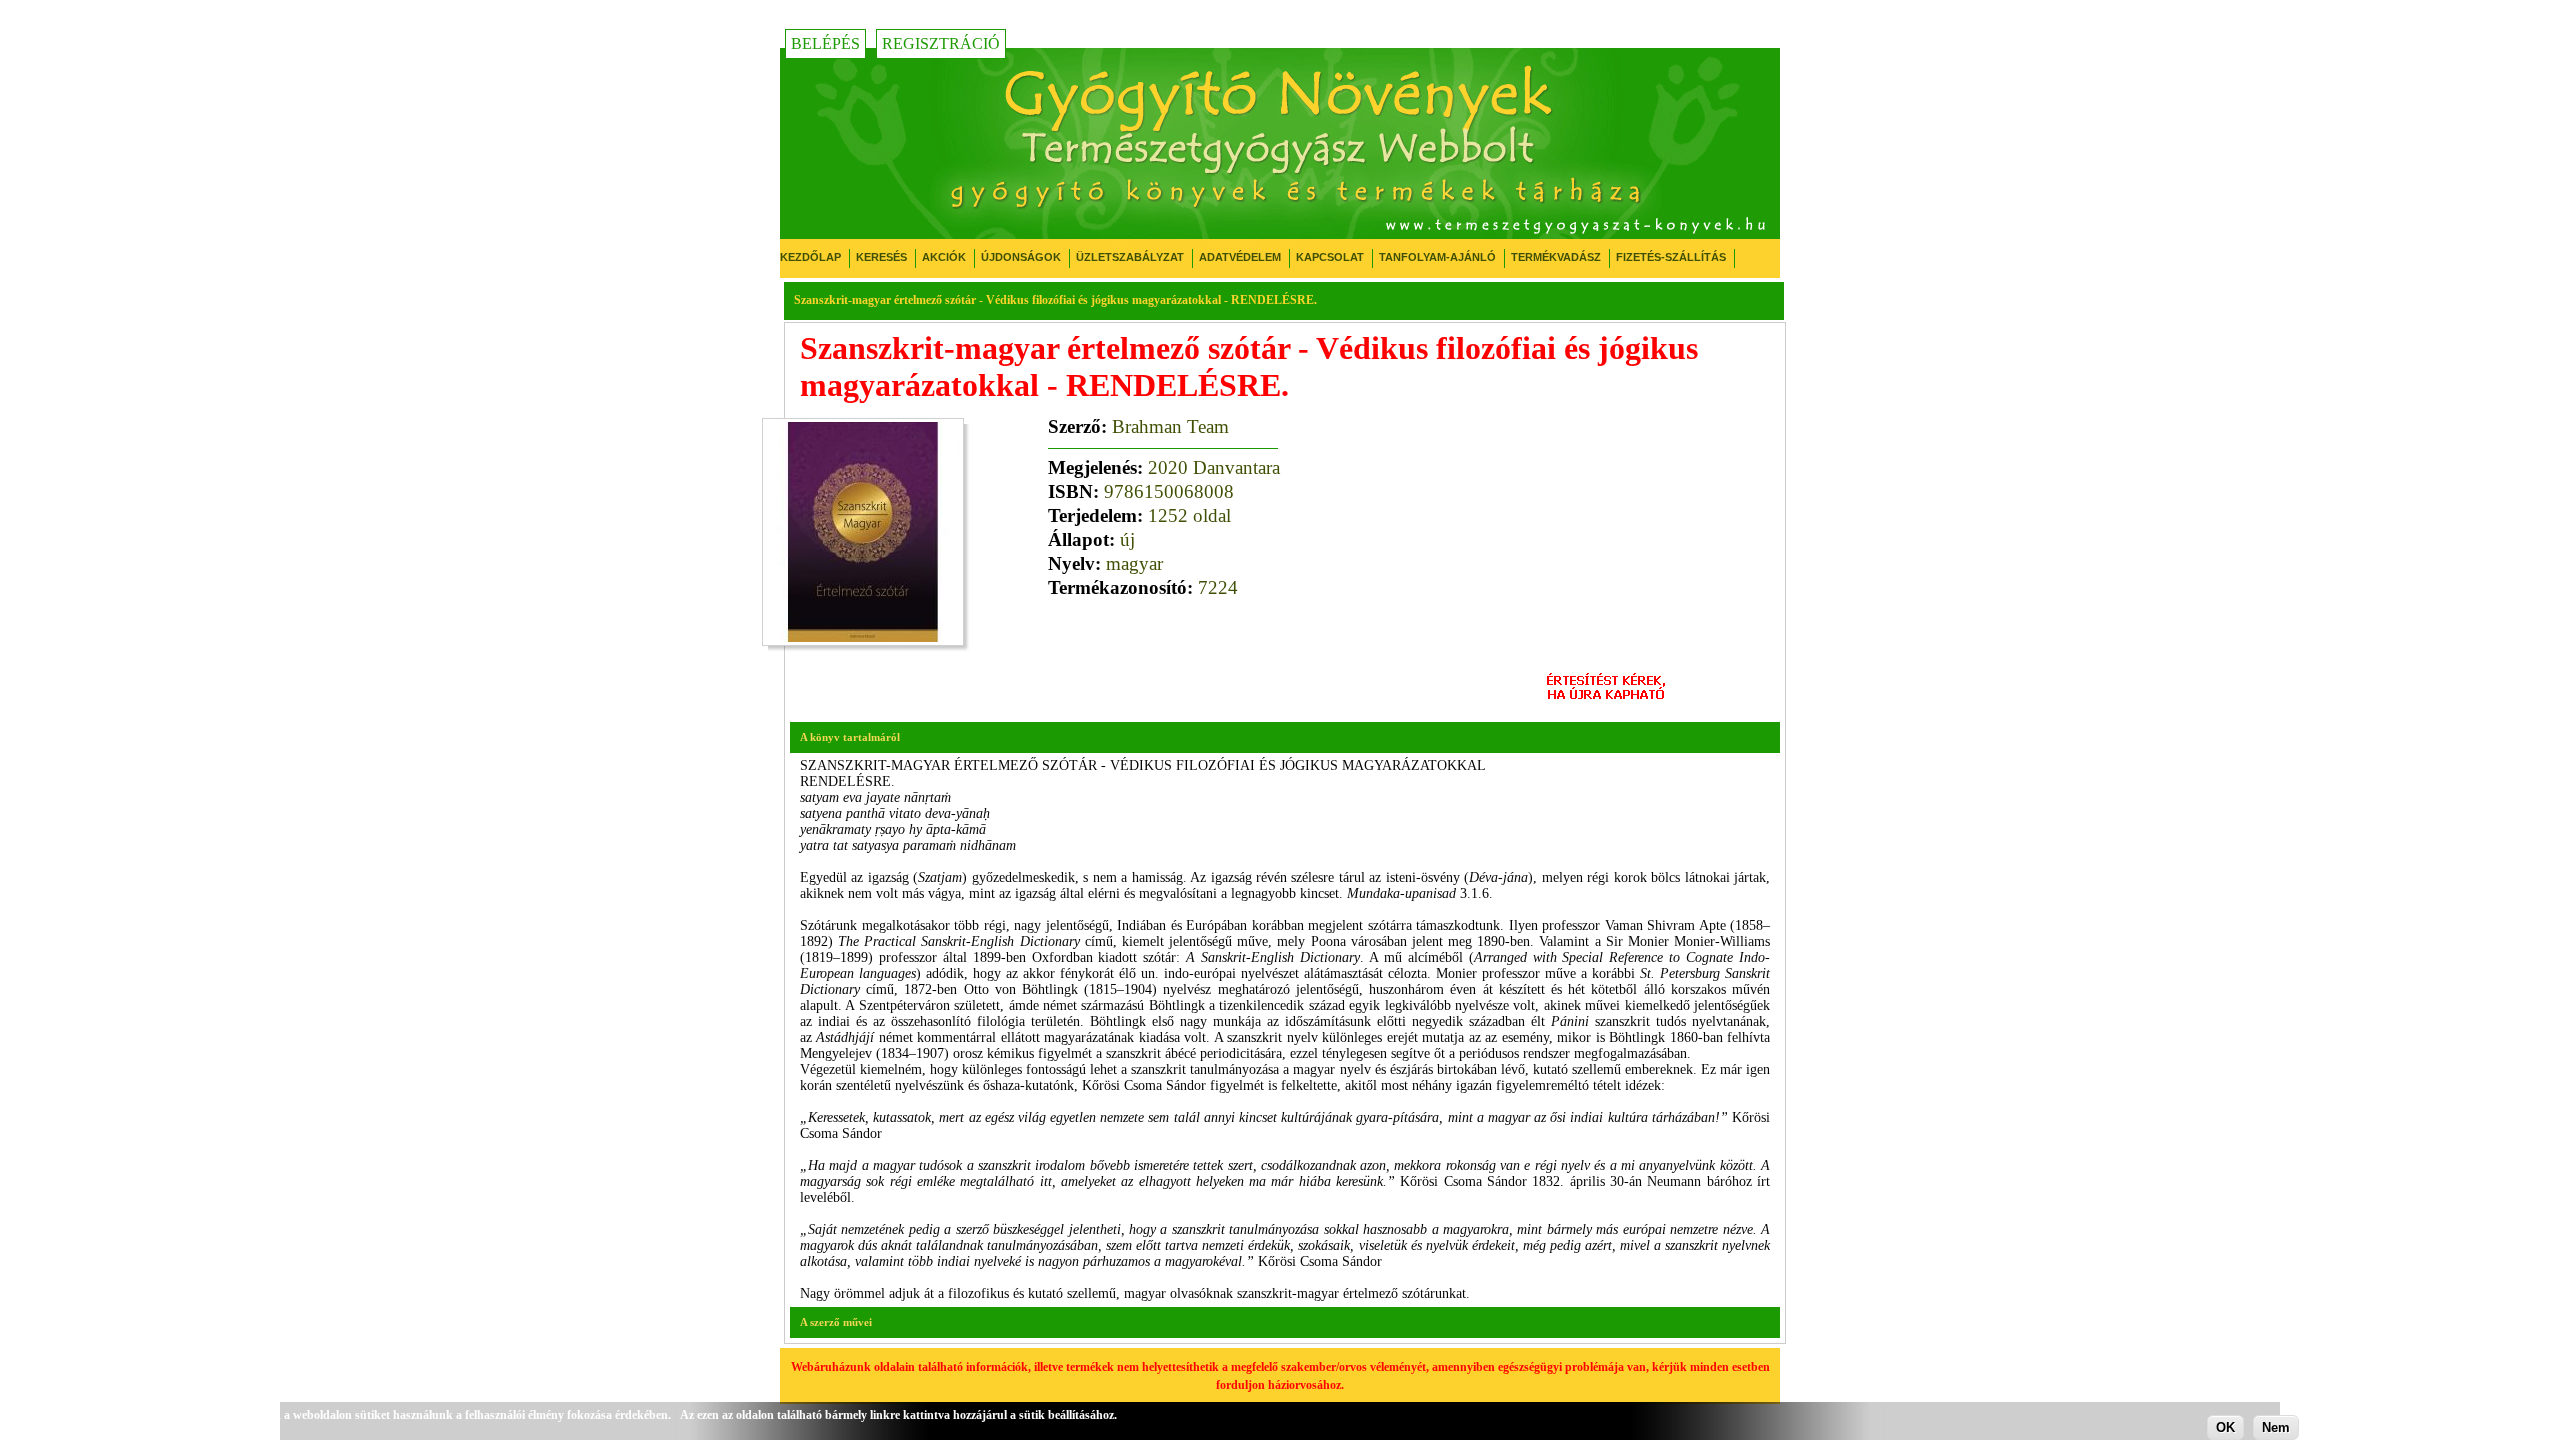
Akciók (944, 257)
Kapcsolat (1330, 257)
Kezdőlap (810, 257)
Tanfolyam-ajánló (1437, 257)
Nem (2276, 1427)
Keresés (881, 257)
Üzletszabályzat (1130, 257)
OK (2225, 1427)
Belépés (825, 43)
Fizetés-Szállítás (1671, 257)
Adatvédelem (1240, 257)
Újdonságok (1021, 257)
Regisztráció (941, 43)
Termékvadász (1556, 257)
